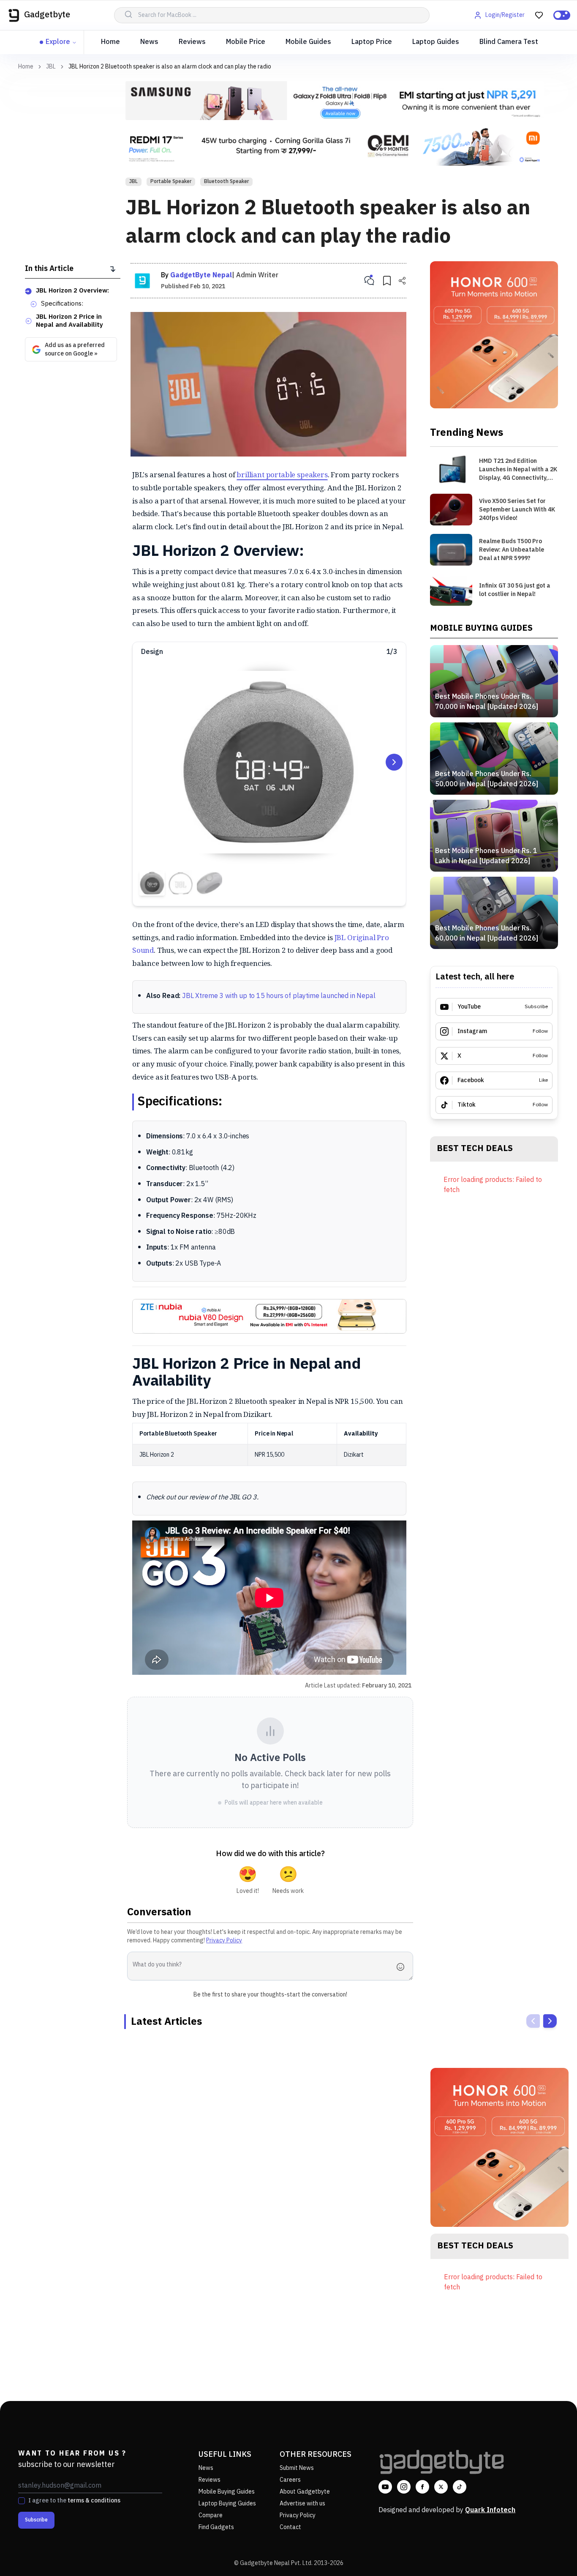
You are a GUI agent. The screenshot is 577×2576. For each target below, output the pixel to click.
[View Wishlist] (539, 15)
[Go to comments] (369, 281)
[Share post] (402, 281)
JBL (51, 67)
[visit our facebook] (422, 2487)
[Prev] (533, 2021)
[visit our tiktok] (460, 2487)
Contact (290, 2527)
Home (110, 42)
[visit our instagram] (404, 2487)
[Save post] (387, 281)
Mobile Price (246, 42)
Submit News (297, 2468)
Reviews (192, 42)
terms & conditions (94, 2501)
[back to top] (552, 2554)
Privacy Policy (224, 1940)
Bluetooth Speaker (226, 182)
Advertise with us (302, 2504)
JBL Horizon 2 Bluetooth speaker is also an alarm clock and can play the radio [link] (170, 67)
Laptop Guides (436, 42)
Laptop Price (372, 42)
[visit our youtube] (385, 2487)
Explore (58, 42)
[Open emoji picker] (403, 1967)
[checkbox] (22, 2501)
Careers (290, 2480)
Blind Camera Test (509, 42)
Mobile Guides (308, 42)
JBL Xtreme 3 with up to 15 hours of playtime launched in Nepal (279, 996)
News (149, 42)
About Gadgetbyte (305, 2492)
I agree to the (74, 2501)
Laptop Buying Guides (227, 2504)
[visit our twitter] (441, 2487)
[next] (550, 2021)
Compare (211, 2515)
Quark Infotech (490, 2510)
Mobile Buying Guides (227, 2492)
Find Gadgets (216, 2527)
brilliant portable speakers (282, 474)
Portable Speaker (171, 182)
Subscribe (36, 2520)
